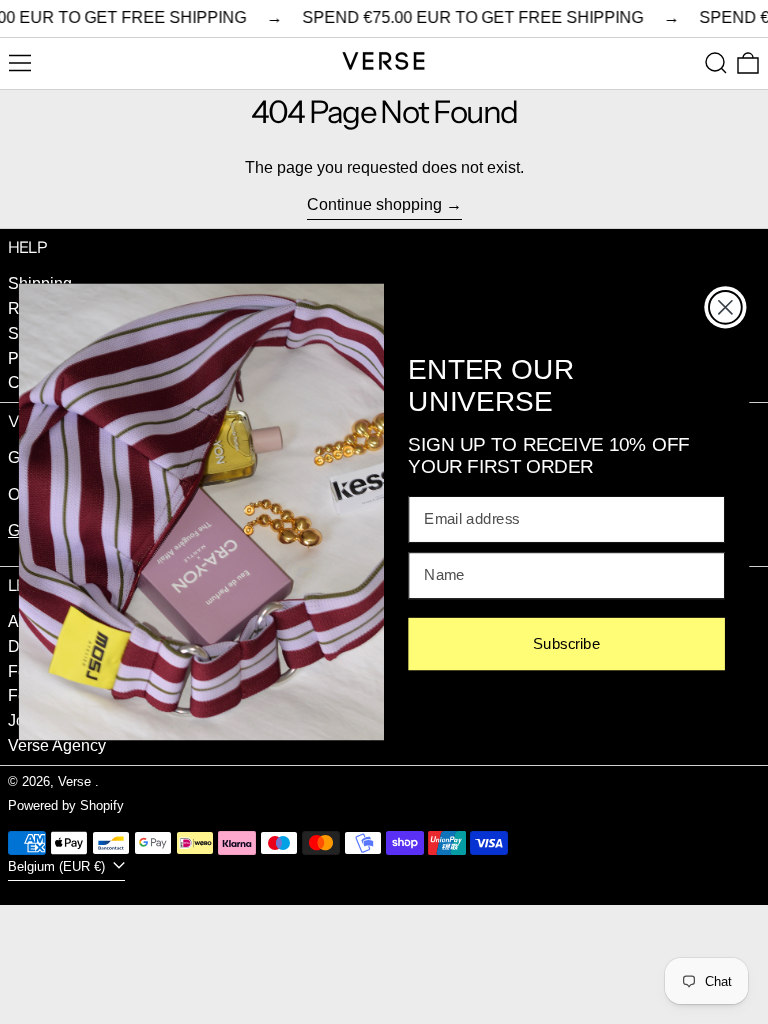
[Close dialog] (725, 307)
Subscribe (566, 644)
